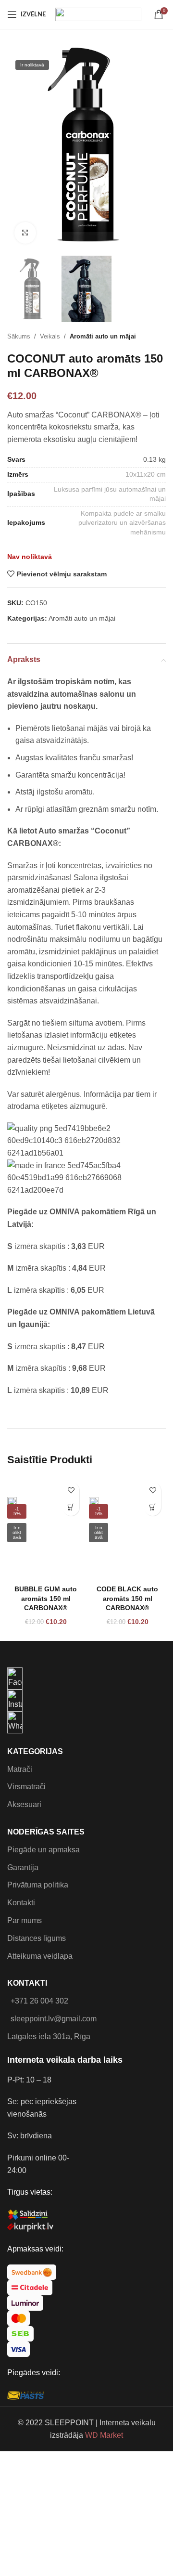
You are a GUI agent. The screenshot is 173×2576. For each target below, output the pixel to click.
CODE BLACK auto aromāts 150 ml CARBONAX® (127, 1598)
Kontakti (21, 1903)
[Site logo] (98, 14)
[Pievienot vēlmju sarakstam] (71, 1490)
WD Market (104, 2435)
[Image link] (15, 1678)
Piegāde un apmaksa (43, 1850)
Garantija (23, 1867)
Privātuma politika (38, 1885)
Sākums (19, 336)
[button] (71, 1507)
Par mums (25, 1920)
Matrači (20, 1769)
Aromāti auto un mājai (103, 336)
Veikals (50, 336)
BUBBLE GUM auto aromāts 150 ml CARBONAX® (46, 1598)
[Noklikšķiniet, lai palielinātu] (25, 233)
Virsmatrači (26, 1787)
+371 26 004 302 (39, 2001)
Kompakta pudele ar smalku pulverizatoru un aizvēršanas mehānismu (122, 523)
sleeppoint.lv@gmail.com (54, 2019)
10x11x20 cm (146, 474)
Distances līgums (37, 1938)
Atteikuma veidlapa (40, 1956)
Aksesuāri (24, 1804)
